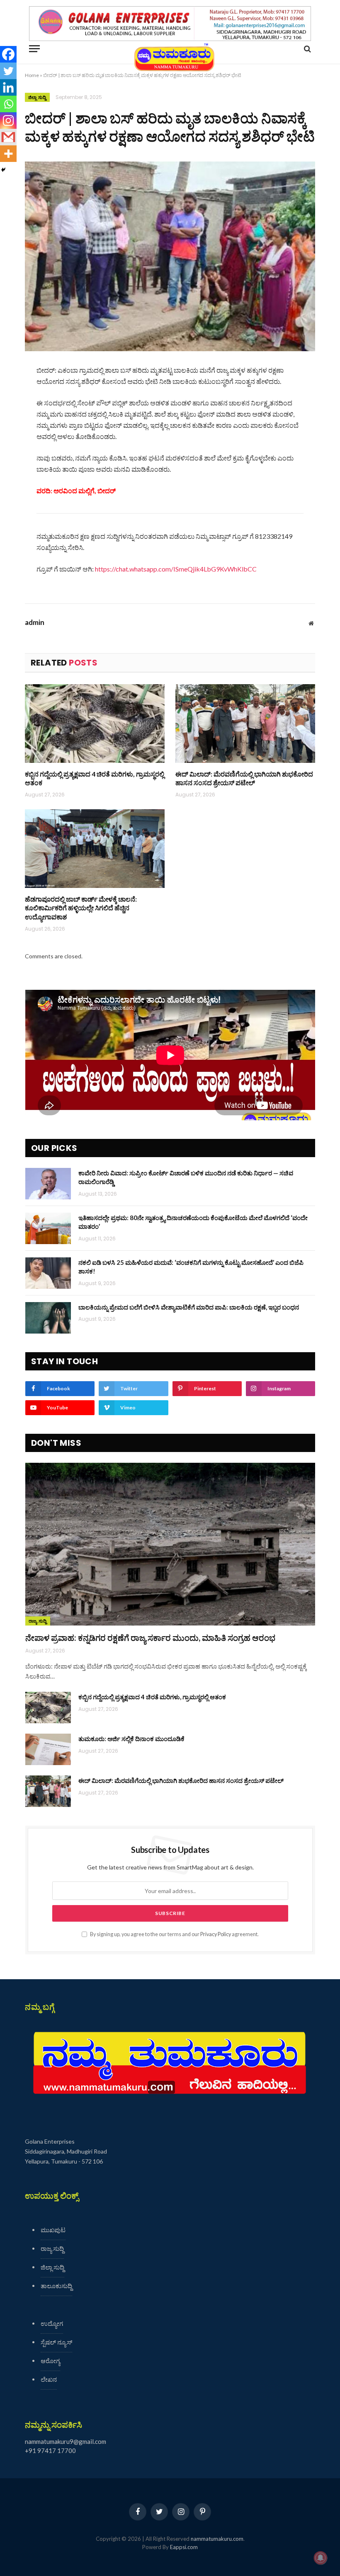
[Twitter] (8, 71)
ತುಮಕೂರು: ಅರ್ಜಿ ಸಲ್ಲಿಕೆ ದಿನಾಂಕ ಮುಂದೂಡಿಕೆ (131, 1739)
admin (35, 622)
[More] (8, 154)
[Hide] (3, 170)
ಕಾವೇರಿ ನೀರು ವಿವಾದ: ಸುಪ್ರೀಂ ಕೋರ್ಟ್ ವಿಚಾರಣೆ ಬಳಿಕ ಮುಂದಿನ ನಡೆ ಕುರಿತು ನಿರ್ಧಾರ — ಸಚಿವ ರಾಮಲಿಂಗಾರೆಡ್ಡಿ (186, 1177)
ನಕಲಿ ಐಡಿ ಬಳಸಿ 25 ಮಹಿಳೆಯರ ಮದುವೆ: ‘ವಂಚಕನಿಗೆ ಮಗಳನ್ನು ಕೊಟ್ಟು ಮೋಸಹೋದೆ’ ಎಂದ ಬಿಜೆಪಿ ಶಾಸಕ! (191, 1267)
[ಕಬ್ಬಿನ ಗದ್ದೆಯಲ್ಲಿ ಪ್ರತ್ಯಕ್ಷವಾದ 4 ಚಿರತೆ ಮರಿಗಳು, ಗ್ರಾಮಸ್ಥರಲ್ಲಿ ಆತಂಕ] (95, 724)
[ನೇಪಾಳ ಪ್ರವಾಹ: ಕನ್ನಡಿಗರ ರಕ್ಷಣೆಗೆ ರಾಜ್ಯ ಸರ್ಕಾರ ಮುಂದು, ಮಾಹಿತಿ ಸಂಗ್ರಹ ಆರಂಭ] (170, 1544)
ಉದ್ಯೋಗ (52, 2323)
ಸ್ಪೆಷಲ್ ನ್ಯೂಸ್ (56, 2342)
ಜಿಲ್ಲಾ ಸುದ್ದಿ (37, 97)
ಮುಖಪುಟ (53, 2230)
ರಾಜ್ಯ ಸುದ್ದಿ (38, 1621)
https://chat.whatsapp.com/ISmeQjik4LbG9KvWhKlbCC (176, 569)
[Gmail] (8, 137)
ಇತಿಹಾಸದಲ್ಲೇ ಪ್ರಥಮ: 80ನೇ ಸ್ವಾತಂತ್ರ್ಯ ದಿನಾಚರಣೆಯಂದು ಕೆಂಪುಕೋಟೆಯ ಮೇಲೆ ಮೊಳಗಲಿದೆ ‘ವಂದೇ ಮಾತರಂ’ (193, 1222)
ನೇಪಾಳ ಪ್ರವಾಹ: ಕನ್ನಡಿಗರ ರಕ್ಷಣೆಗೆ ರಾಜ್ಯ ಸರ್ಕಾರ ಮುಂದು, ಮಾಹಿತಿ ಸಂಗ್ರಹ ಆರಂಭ (150, 1638)
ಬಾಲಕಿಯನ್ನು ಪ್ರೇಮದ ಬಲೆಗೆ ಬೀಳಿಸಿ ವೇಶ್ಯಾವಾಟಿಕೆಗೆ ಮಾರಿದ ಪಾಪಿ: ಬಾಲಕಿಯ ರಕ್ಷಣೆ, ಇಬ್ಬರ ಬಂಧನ (189, 1307)
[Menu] (34, 49)
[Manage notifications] (321, 2558)
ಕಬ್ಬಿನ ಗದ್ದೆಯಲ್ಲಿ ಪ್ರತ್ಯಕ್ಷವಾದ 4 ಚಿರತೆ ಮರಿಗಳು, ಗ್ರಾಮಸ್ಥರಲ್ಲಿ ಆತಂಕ (95, 778)
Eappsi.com (184, 2547)
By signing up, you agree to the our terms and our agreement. (174, 1934)
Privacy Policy (216, 1934)
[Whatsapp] (8, 104)
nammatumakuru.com (217, 2539)
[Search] (307, 49)
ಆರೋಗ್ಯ (50, 2361)
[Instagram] (8, 121)
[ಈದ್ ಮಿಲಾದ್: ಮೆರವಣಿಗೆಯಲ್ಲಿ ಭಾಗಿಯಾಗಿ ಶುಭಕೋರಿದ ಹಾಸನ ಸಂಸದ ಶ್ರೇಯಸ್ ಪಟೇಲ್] (245, 724)
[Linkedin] (8, 87)
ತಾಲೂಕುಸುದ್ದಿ (56, 2286)
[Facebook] (8, 54)
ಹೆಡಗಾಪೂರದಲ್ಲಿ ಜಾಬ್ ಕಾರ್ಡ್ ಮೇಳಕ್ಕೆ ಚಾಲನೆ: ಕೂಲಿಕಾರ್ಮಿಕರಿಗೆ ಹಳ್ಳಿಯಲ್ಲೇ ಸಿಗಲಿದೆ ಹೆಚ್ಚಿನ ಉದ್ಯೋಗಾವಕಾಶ (81, 908)
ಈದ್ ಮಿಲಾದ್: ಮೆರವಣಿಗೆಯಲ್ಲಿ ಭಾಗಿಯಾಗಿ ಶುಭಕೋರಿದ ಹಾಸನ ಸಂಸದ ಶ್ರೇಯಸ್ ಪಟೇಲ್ (244, 778)
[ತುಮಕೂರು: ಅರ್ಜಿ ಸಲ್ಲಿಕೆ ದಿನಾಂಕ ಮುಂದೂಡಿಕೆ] (48, 1749)
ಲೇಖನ (49, 2379)
